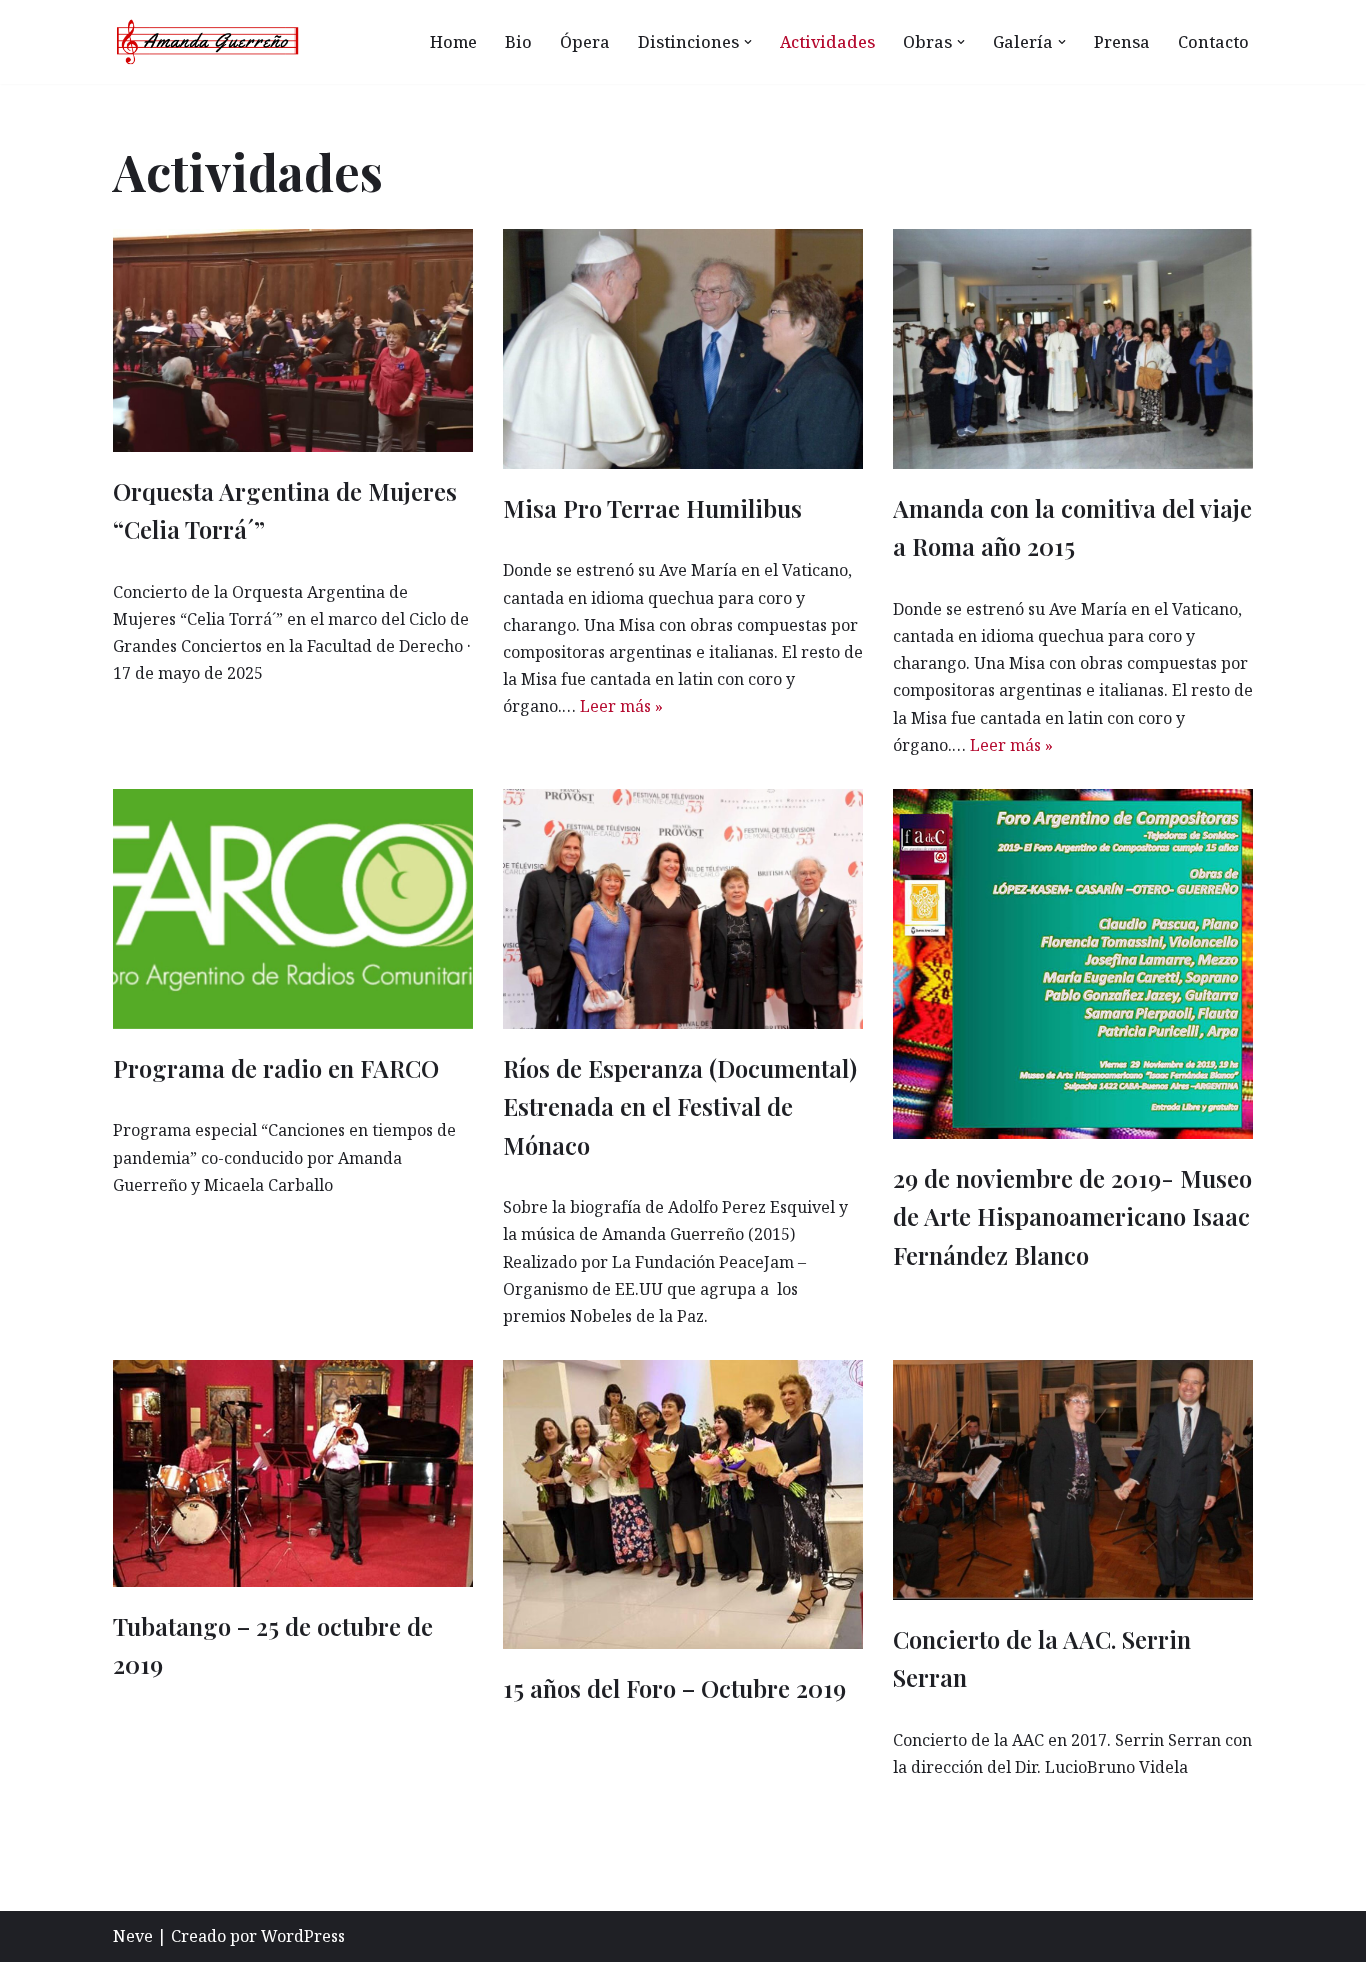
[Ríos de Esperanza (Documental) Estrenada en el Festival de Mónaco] (683, 909)
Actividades (827, 42)
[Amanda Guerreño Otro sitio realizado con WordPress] (208, 42)
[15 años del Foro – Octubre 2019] (683, 1504)
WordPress (303, 1936)
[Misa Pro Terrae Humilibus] (683, 349)
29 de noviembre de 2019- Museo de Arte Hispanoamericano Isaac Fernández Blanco (1072, 1216)
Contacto (1213, 42)
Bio (518, 42)
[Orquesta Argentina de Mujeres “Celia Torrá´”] (293, 340)
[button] (748, 42)
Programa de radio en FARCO (276, 1068)
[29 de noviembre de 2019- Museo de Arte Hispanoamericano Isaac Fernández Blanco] (1073, 964)
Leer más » (621, 706)
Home (453, 42)
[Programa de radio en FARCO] (293, 909)
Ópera (585, 42)
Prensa (1122, 42)
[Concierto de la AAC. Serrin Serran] (1073, 1480)
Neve (133, 1936)
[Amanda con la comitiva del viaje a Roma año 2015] (1073, 349)
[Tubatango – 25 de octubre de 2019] (293, 1473)
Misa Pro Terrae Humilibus (652, 508)
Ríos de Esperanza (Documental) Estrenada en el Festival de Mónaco (680, 1106)
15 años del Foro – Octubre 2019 (674, 1688)
